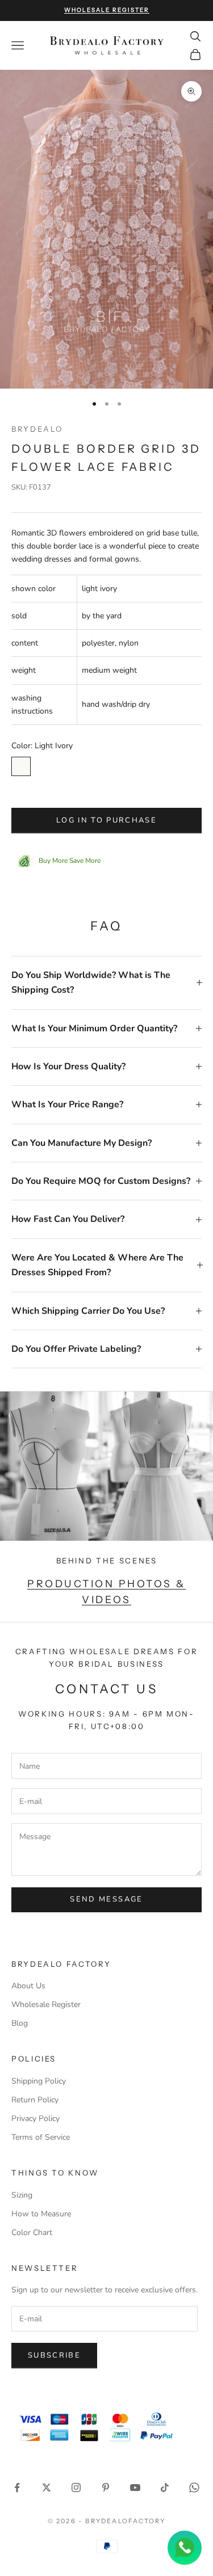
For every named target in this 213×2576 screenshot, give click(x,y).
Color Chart (32, 2233)
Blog (20, 2023)
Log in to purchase (106, 820)
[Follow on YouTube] (135, 2488)
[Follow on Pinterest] (106, 2488)
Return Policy (35, 2100)
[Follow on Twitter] (47, 2488)
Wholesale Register (46, 2004)
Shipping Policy (39, 2081)
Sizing (22, 2195)
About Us (28, 1986)
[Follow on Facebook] (17, 2488)
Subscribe (54, 2355)
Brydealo (37, 429)
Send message (106, 1899)
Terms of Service (41, 2137)
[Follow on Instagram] (76, 2488)
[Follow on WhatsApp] (194, 2488)
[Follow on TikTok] (165, 2488)
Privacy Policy (35, 2118)
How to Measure (41, 2214)
